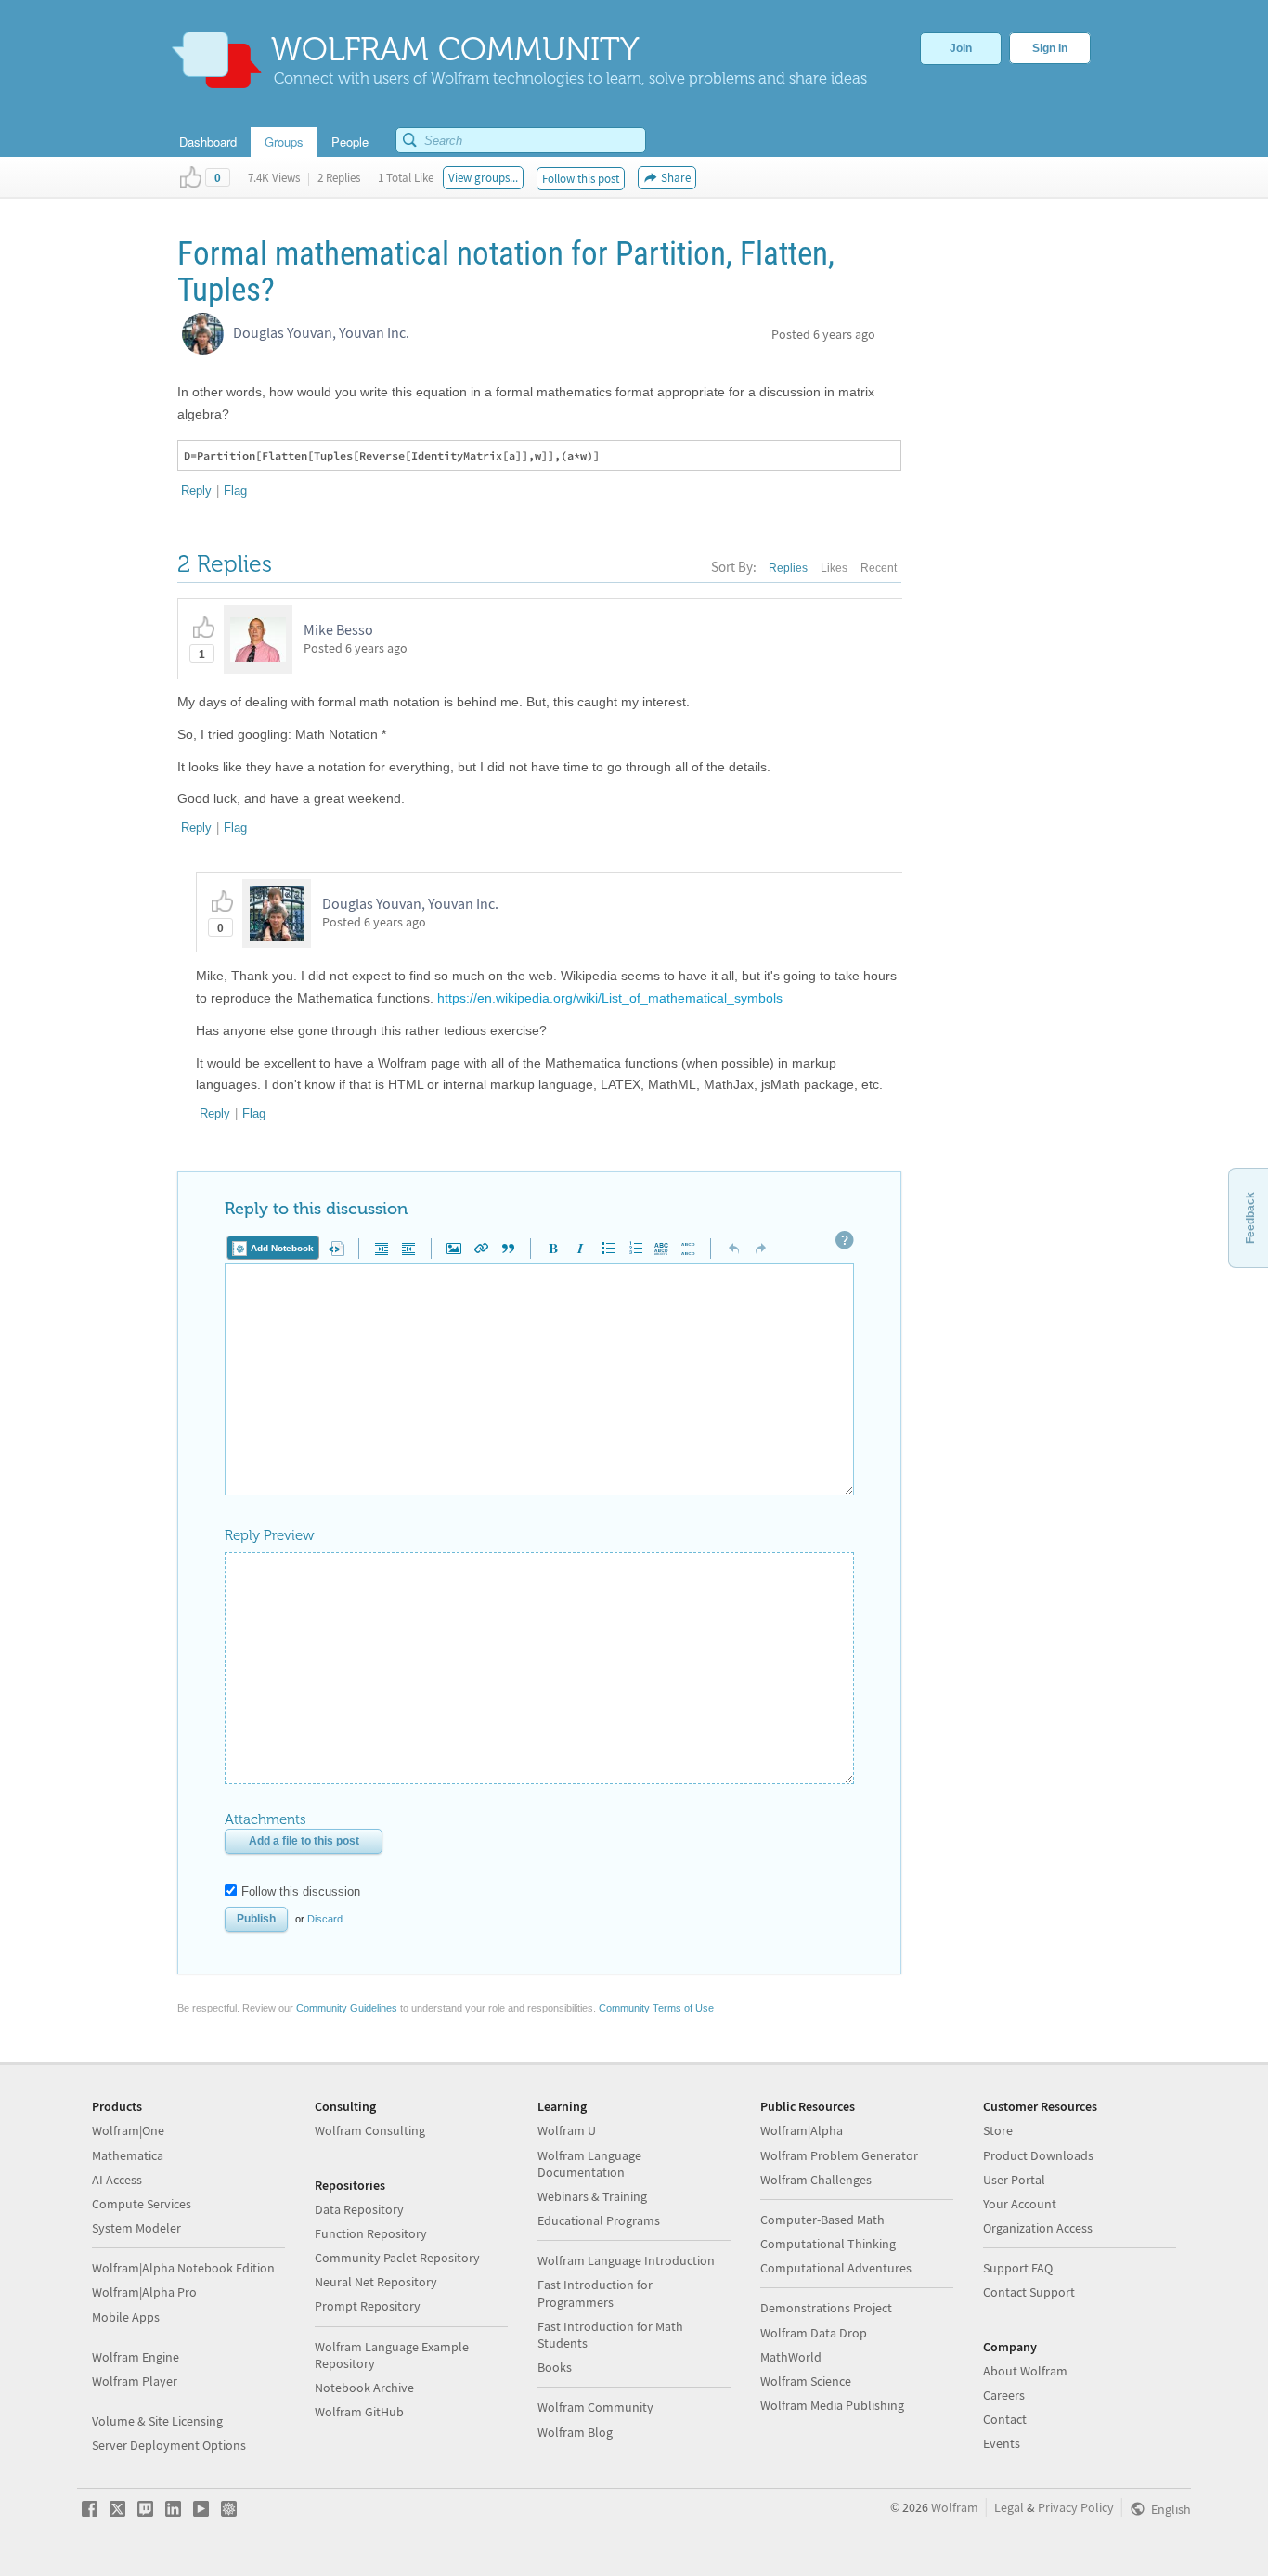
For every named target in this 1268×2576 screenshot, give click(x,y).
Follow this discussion (301, 1891)
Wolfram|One (128, 2130)
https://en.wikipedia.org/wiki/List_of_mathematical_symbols (610, 998)
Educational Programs (599, 2220)
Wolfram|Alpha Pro (144, 2292)
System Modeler (136, 2228)
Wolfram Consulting (370, 2130)
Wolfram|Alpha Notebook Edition (183, 2268)
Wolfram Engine (136, 2357)
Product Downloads (1038, 2155)
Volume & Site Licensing (157, 2421)
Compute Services (142, 2204)
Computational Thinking (828, 2244)
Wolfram (955, 2507)
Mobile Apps (126, 2317)
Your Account (1020, 2204)
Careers (1004, 2395)
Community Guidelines (347, 2008)
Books (555, 2367)
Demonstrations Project (826, 2308)
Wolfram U (567, 2130)
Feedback (1250, 1218)
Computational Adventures (836, 2268)
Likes (834, 568)
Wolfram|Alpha (802, 2130)
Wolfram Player (135, 2381)
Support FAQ (1018, 2268)
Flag (235, 491)
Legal (1009, 2507)
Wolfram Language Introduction (626, 2260)
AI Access (117, 2180)
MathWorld (791, 2357)
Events (1002, 2443)
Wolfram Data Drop (814, 2333)
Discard (325, 1919)
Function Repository (371, 2233)
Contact (1005, 2419)
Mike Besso (338, 629)
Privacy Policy (1076, 2507)
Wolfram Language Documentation (589, 2164)
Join (961, 48)
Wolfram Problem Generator (839, 2155)
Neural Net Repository (376, 2282)
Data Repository (359, 2209)
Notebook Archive (364, 2388)
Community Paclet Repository (397, 2258)
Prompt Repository (368, 2306)
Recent (879, 568)
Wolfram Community (595, 2407)
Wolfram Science (806, 2381)
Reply (196, 491)
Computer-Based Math (822, 2220)
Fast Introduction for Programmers (595, 2293)
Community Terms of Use (656, 2008)
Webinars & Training (592, 2196)
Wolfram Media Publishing (832, 2405)
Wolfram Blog (575, 2432)
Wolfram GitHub (359, 2412)
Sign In (1050, 48)
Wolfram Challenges (816, 2180)
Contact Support (1029, 2292)
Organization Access (1038, 2228)
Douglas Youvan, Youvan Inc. (321, 332)
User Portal (1014, 2180)
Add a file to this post (304, 1841)
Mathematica (128, 2155)
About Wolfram (1025, 2371)
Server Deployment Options (169, 2445)
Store (998, 2130)
